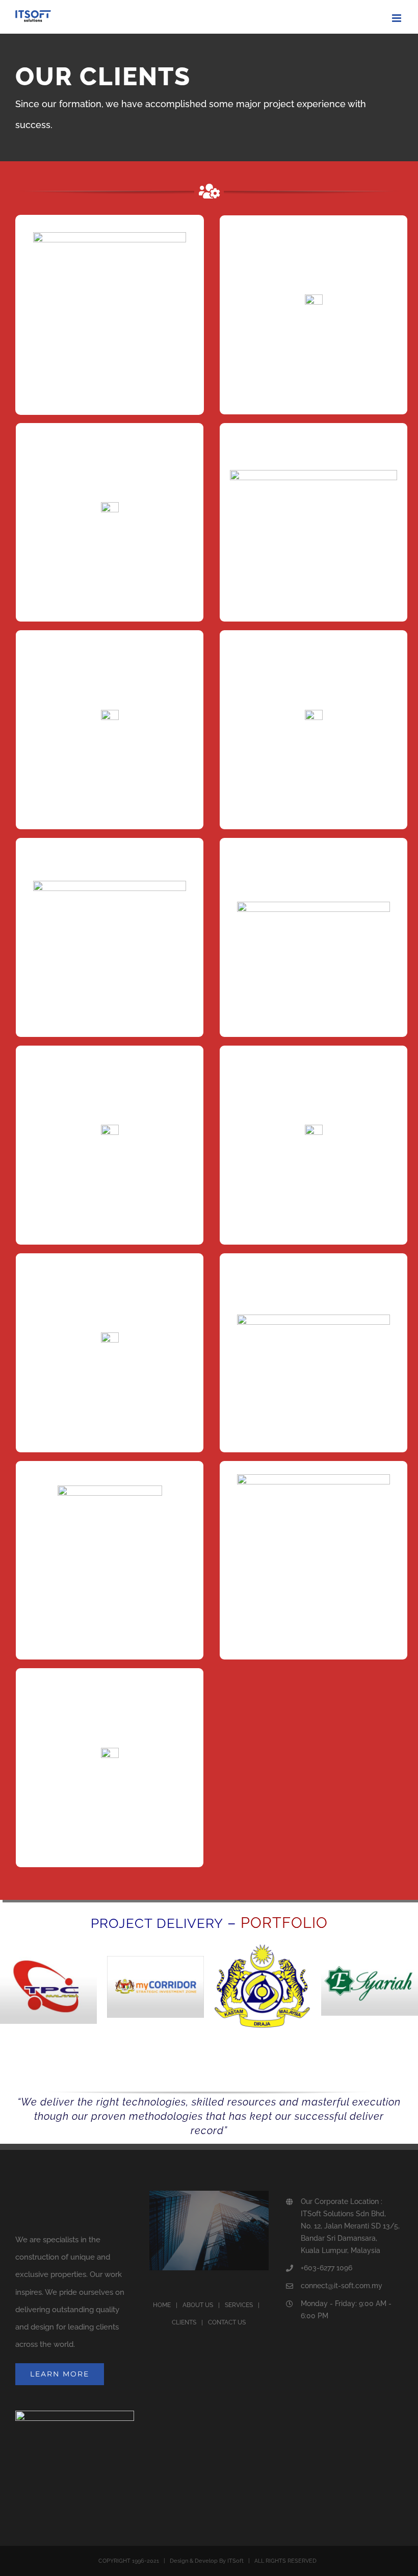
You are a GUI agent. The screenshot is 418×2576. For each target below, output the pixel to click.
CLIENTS (184, 2322)
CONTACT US (227, 2322)
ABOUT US (198, 2305)
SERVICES (239, 2305)
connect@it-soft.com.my (342, 2286)
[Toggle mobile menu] (397, 18)
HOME (162, 2305)
